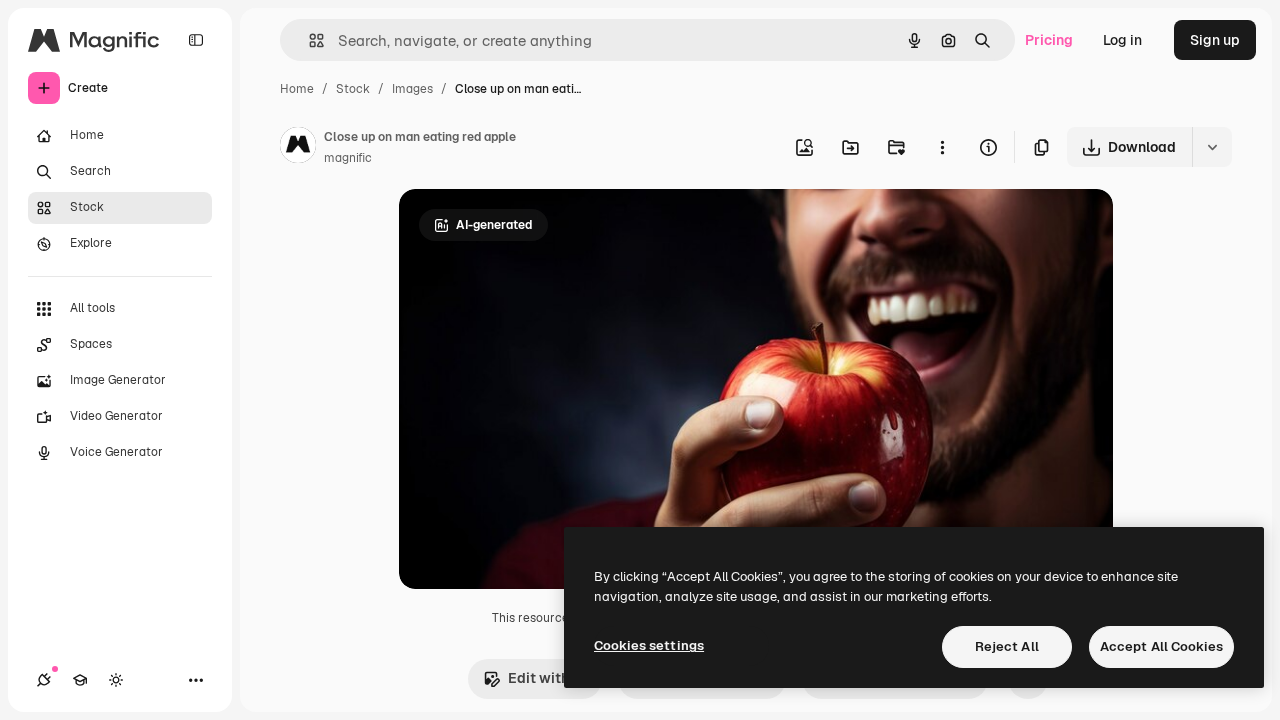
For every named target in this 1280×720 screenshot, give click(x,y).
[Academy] (80, 680)
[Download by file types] (1212, 147)
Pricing (1049, 40)
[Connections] (44, 680)
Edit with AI (547, 678)
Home (297, 89)
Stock (353, 89)
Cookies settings (649, 645)
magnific (348, 158)
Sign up (1215, 40)
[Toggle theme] (116, 680)
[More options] (942, 147)
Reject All (1007, 646)
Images (412, 89)
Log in (1122, 40)
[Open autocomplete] (308, 40)
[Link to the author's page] (298, 148)
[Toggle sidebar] (196, 40)
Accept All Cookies (1161, 646)
